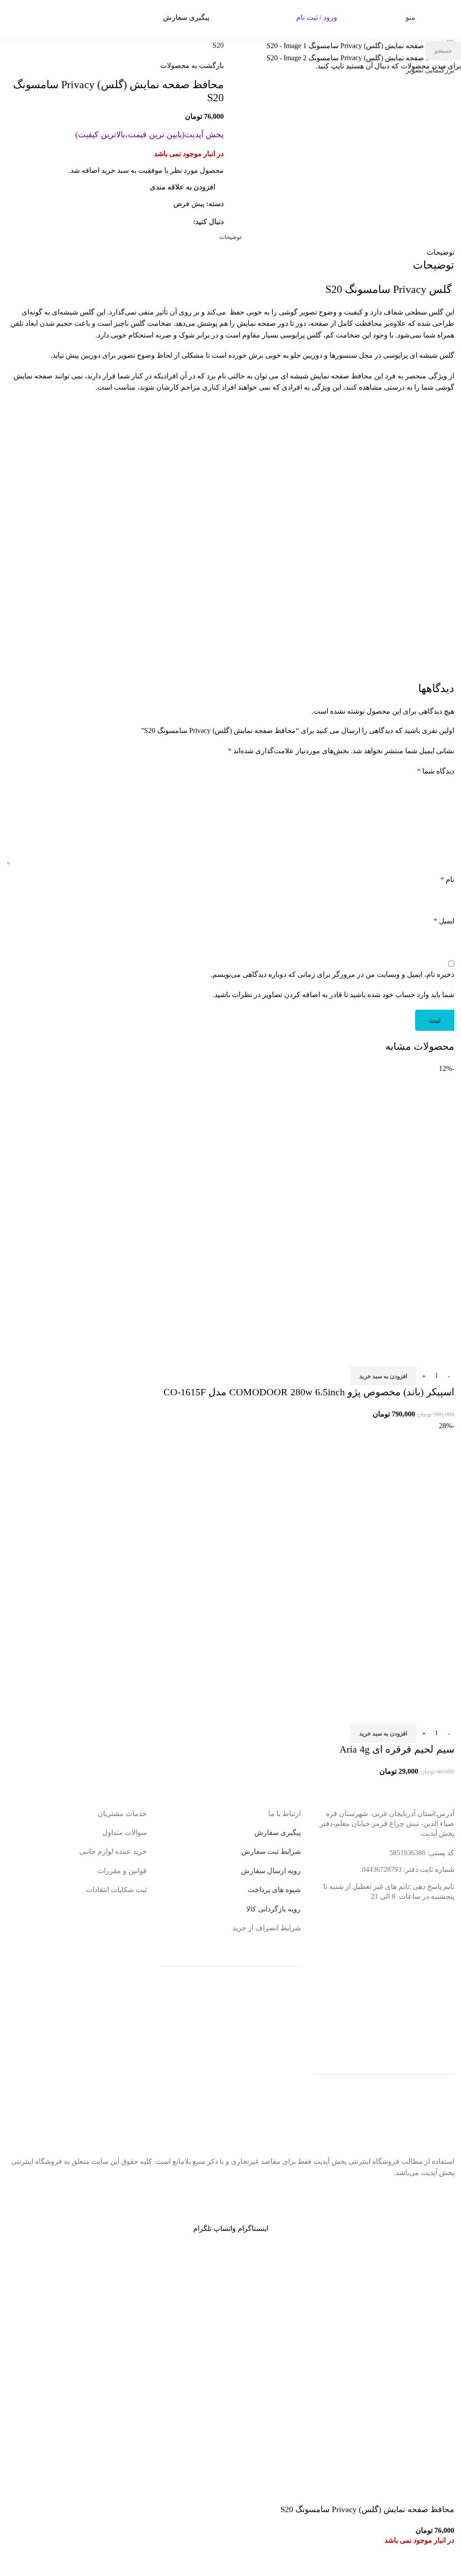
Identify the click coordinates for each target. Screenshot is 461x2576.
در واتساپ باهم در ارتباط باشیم (380, 2192)
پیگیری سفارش (186, 17)
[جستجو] (445, 18)
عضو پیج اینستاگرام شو (222, 2192)
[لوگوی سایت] (248, 16)
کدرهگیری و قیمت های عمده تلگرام (76, 2196)
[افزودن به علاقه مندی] (443, 2565)
